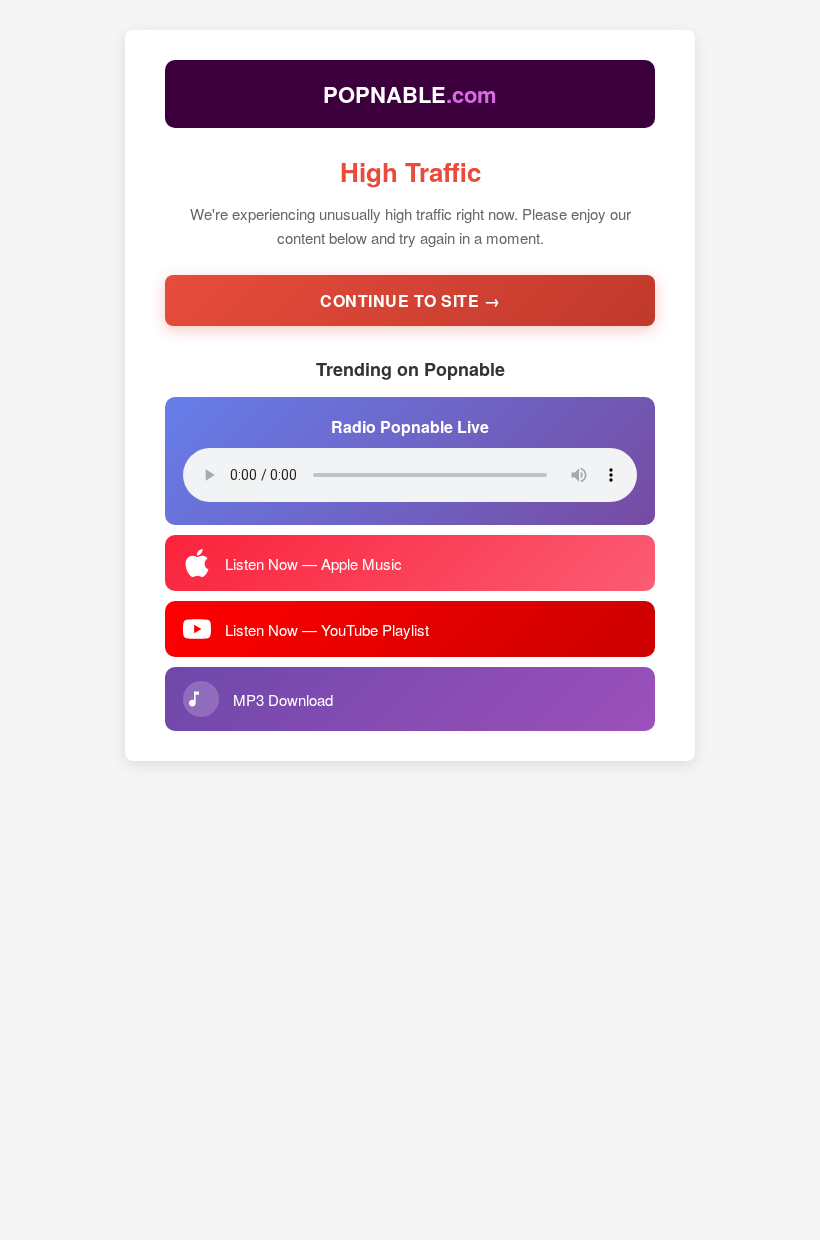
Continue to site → (410, 300)
